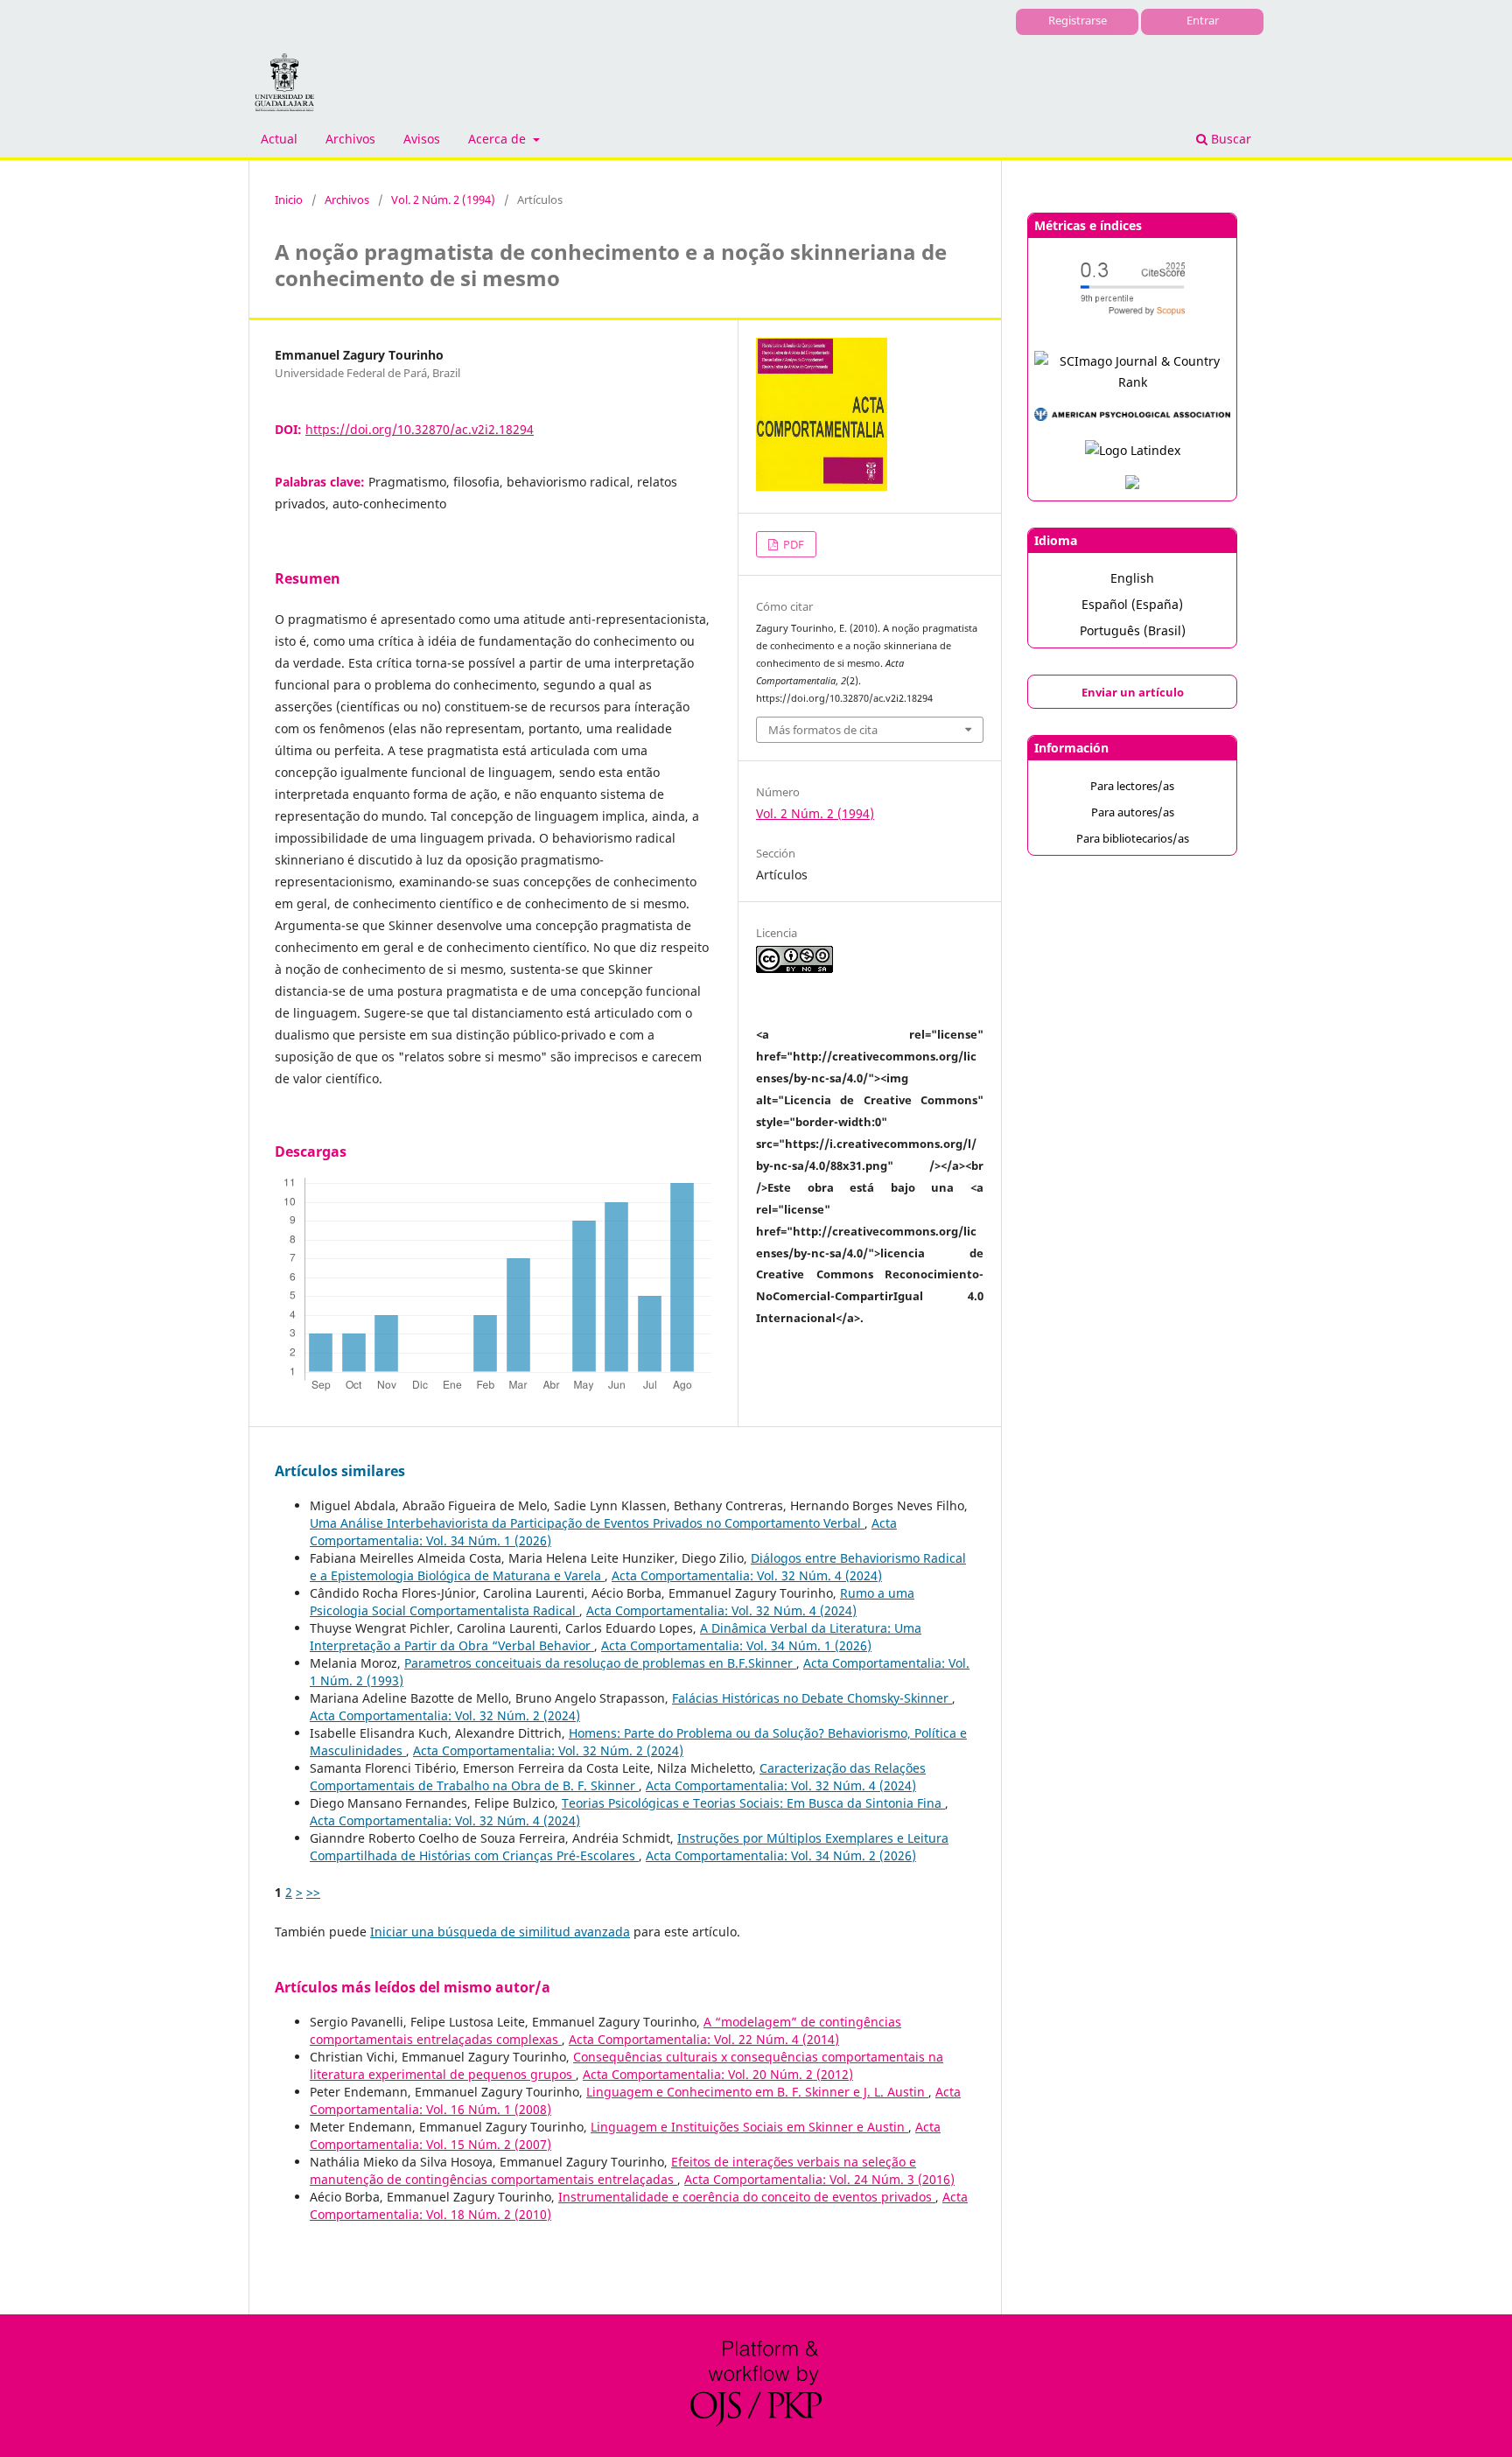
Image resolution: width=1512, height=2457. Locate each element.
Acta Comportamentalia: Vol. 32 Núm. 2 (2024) (445, 1715)
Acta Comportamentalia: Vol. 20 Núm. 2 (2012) (718, 2074)
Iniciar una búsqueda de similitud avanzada (500, 1932)
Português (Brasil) (1133, 630)
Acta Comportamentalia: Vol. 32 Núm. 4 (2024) (747, 1575)
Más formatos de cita (823, 730)
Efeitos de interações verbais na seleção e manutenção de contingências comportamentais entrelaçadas (613, 2170)
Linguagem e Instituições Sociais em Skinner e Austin (749, 2127)
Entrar (1203, 20)
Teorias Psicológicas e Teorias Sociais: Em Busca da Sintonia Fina (753, 1803)
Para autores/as (1133, 812)
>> (313, 1892)
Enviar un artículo (1133, 692)
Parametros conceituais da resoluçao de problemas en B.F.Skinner (600, 1663)
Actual (279, 139)
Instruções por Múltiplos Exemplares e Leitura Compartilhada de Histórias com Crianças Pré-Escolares (629, 1847)
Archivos (350, 139)
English (1132, 578)
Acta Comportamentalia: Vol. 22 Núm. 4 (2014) (704, 2039)
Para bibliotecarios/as (1133, 838)
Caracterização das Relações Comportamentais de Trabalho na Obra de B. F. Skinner (618, 1777)
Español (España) (1132, 604)
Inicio (289, 199)
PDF (792, 544)
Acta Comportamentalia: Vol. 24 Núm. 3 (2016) (819, 2179)
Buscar (1229, 139)
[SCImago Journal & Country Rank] (1132, 382)
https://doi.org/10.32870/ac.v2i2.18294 (420, 429)
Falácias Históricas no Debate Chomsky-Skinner (812, 1698)
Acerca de (499, 139)
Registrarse (1078, 20)
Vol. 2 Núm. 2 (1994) (443, 199)
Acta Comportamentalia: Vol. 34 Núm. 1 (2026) (736, 1645)
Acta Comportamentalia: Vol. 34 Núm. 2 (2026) (781, 1855)
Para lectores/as (1132, 786)
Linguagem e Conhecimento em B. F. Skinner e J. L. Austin (757, 2092)
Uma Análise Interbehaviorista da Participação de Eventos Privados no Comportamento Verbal (587, 1523)
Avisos (422, 139)
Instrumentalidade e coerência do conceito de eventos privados (747, 2197)
